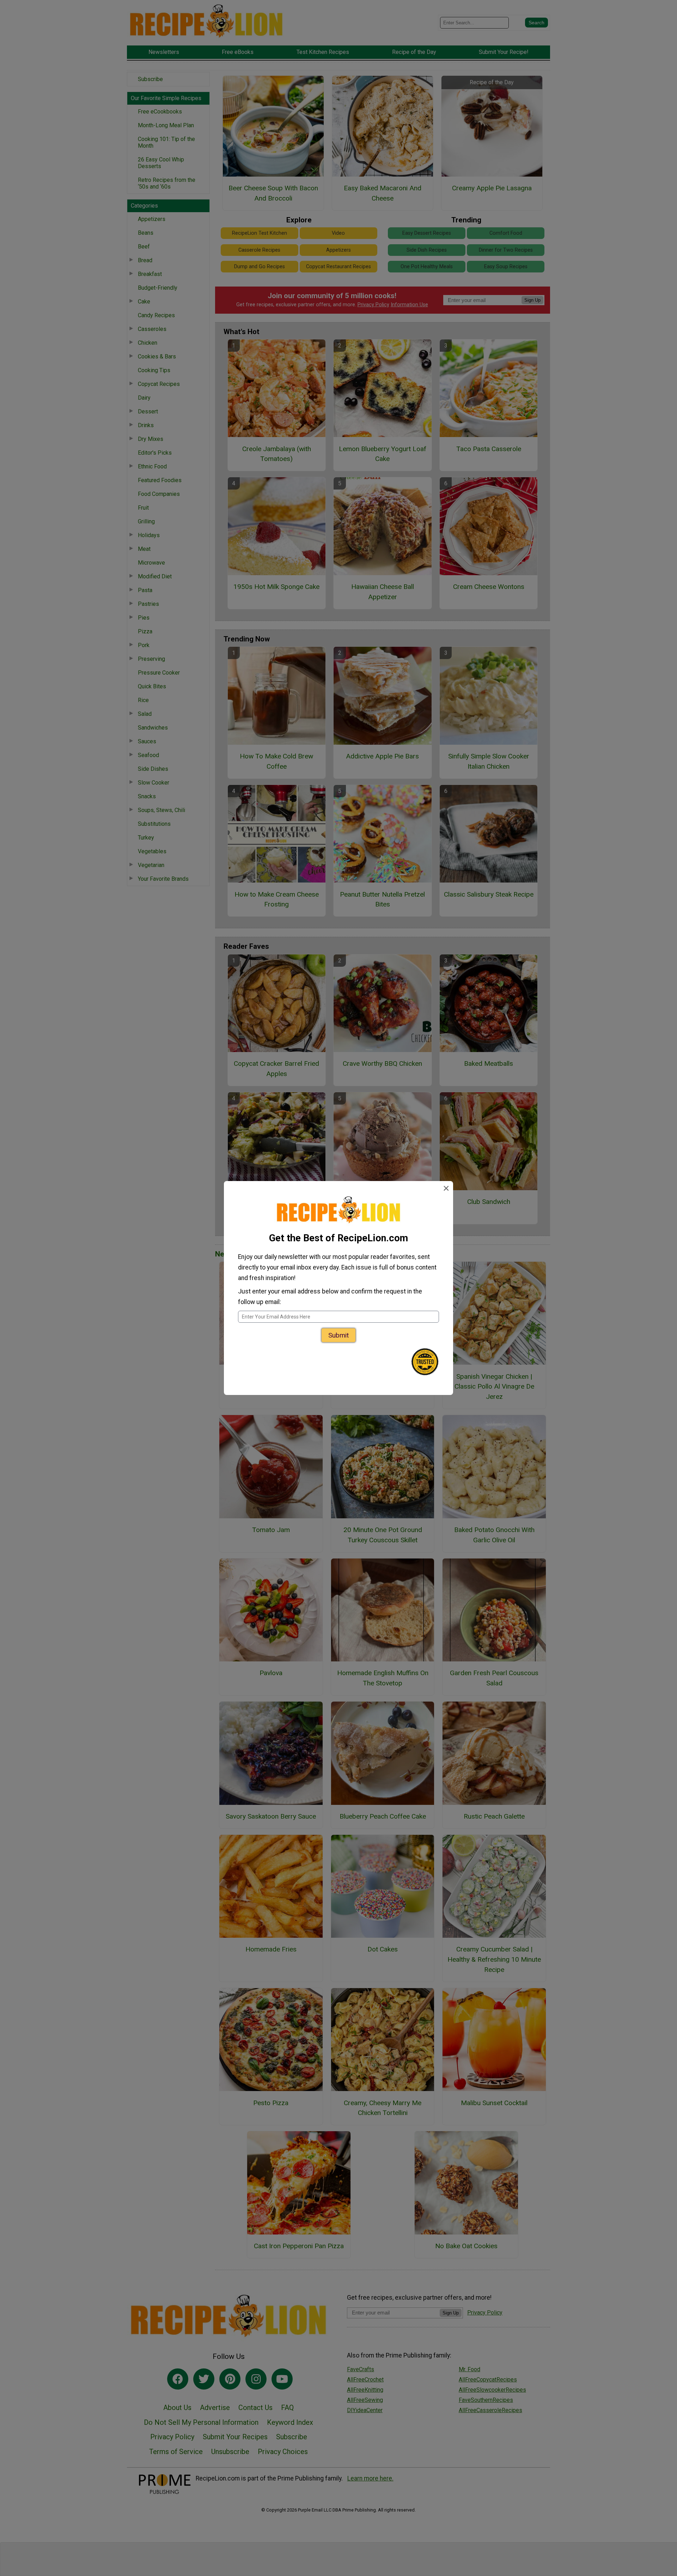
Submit (338, 1335)
